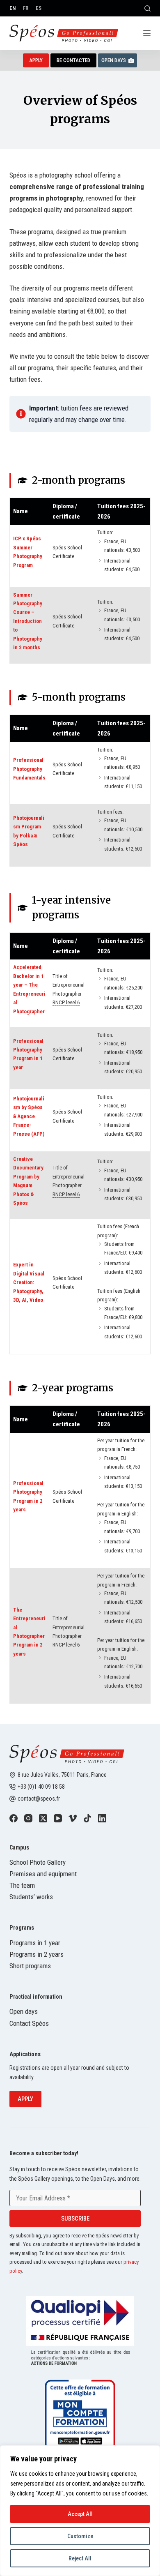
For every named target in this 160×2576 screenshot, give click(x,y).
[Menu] (147, 33)
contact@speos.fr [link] (39, 1799)
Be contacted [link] (73, 60)
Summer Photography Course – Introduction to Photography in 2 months (28, 621)
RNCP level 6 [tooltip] (66, 1002)
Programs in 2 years (37, 1954)
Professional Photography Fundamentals (29, 769)
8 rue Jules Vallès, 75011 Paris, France (62, 1775)
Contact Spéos (29, 2023)
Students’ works (31, 1897)
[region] (80, 2511)
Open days (24, 2011)
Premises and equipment (43, 1874)
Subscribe (75, 2219)
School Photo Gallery (38, 1862)
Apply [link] (36, 60)
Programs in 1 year (35, 1943)
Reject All (80, 2558)
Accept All (80, 2514)
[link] (14, 1818)
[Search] (147, 8)
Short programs (30, 1966)
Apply (25, 2099)
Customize (80, 2536)
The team (22, 1885)
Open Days (114, 60)
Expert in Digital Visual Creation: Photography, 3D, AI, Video (29, 1282)
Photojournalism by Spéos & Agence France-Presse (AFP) (29, 1116)
